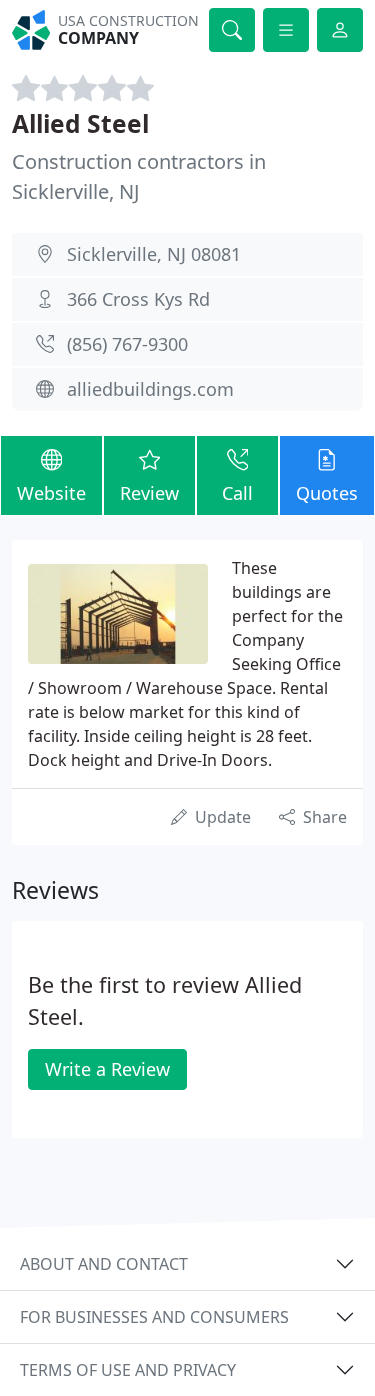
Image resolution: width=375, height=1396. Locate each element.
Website (51, 493)
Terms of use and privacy (128, 1370)
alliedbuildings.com (150, 389)
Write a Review (107, 1069)
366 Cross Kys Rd (138, 299)
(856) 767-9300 (127, 344)
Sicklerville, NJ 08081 (154, 254)
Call (237, 493)
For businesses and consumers (154, 1317)
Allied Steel (80, 123)
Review (149, 493)
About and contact (104, 1264)
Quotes (327, 493)
